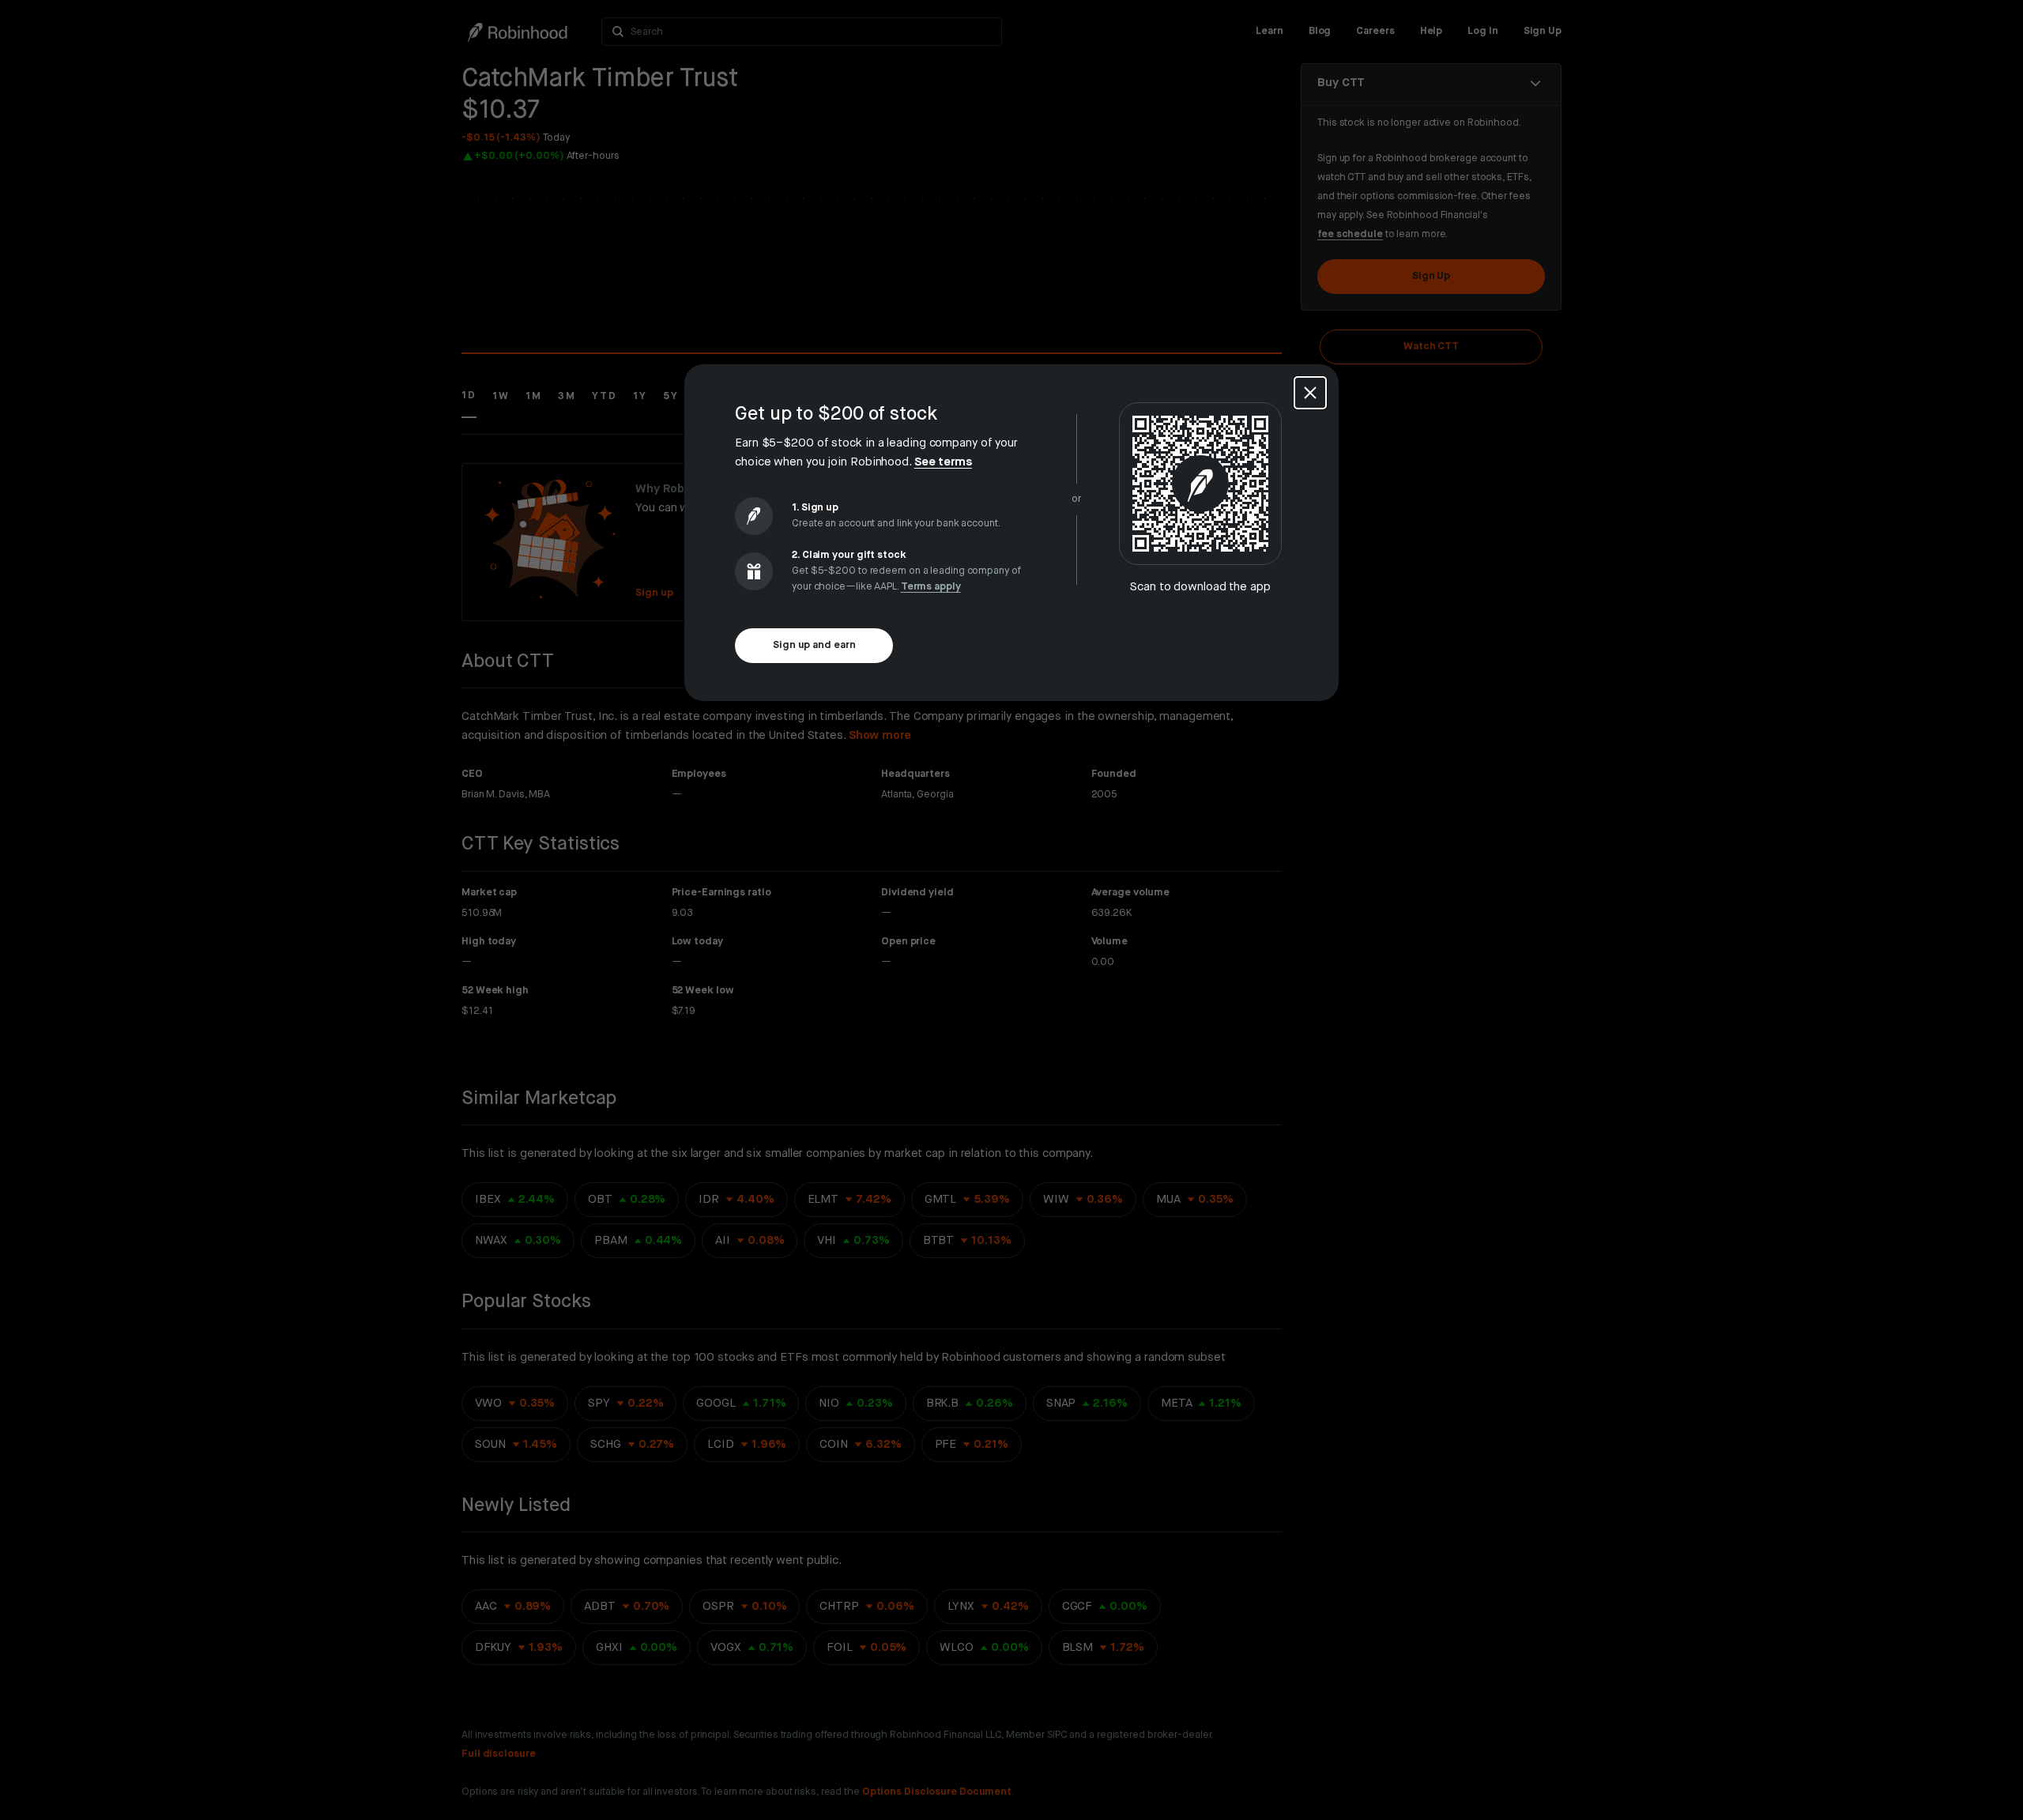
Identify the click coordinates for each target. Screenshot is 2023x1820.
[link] (943, 462)
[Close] (1310, 393)
